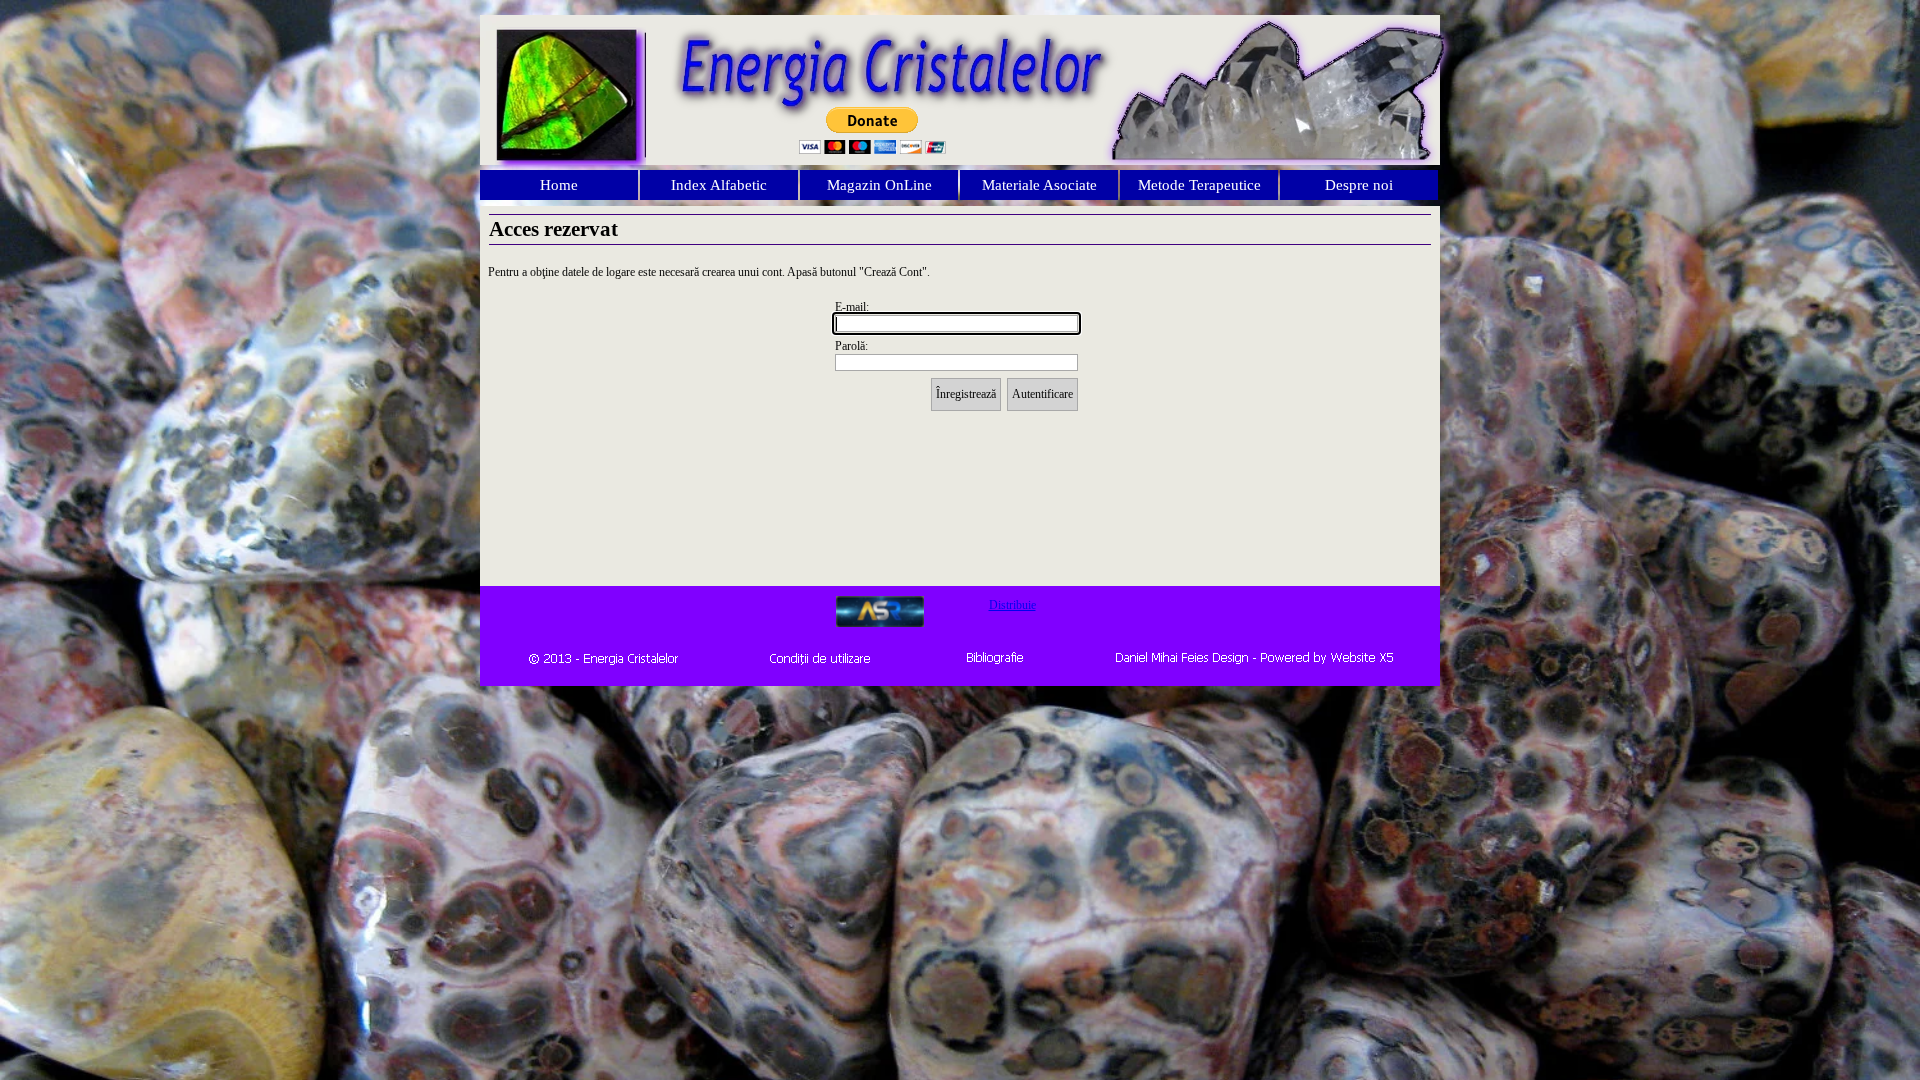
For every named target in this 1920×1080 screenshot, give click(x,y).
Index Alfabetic (719, 185)
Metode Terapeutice (1199, 185)
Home (559, 185)
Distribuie (1012, 605)
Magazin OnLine (879, 185)
